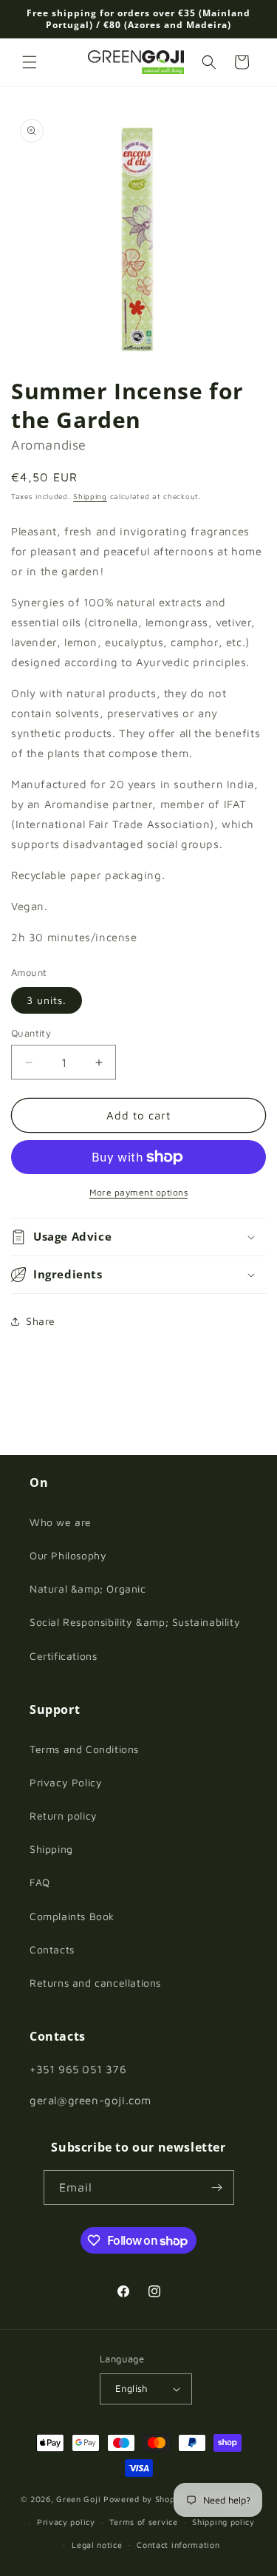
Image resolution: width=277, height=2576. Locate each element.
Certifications (63, 1656)
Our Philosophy (68, 1555)
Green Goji (78, 2499)
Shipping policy (223, 2522)
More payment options (138, 1192)
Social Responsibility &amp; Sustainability (135, 1622)
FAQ (40, 1882)
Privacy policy (66, 2522)
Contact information (178, 2545)
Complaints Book (72, 1916)
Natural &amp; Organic (88, 1589)
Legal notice (97, 2545)
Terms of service (143, 2522)
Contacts (52, 1949)
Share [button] (41, 1321)
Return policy (64, 1816)
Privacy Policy (66, 1782)
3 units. (47, 1000)
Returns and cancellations (95, 1983)
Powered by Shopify (145, 2499)
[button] (30, 62)
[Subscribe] (217, 2187)
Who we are (61, 1522)
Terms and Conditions (84, 1749)
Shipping (90, 496)
